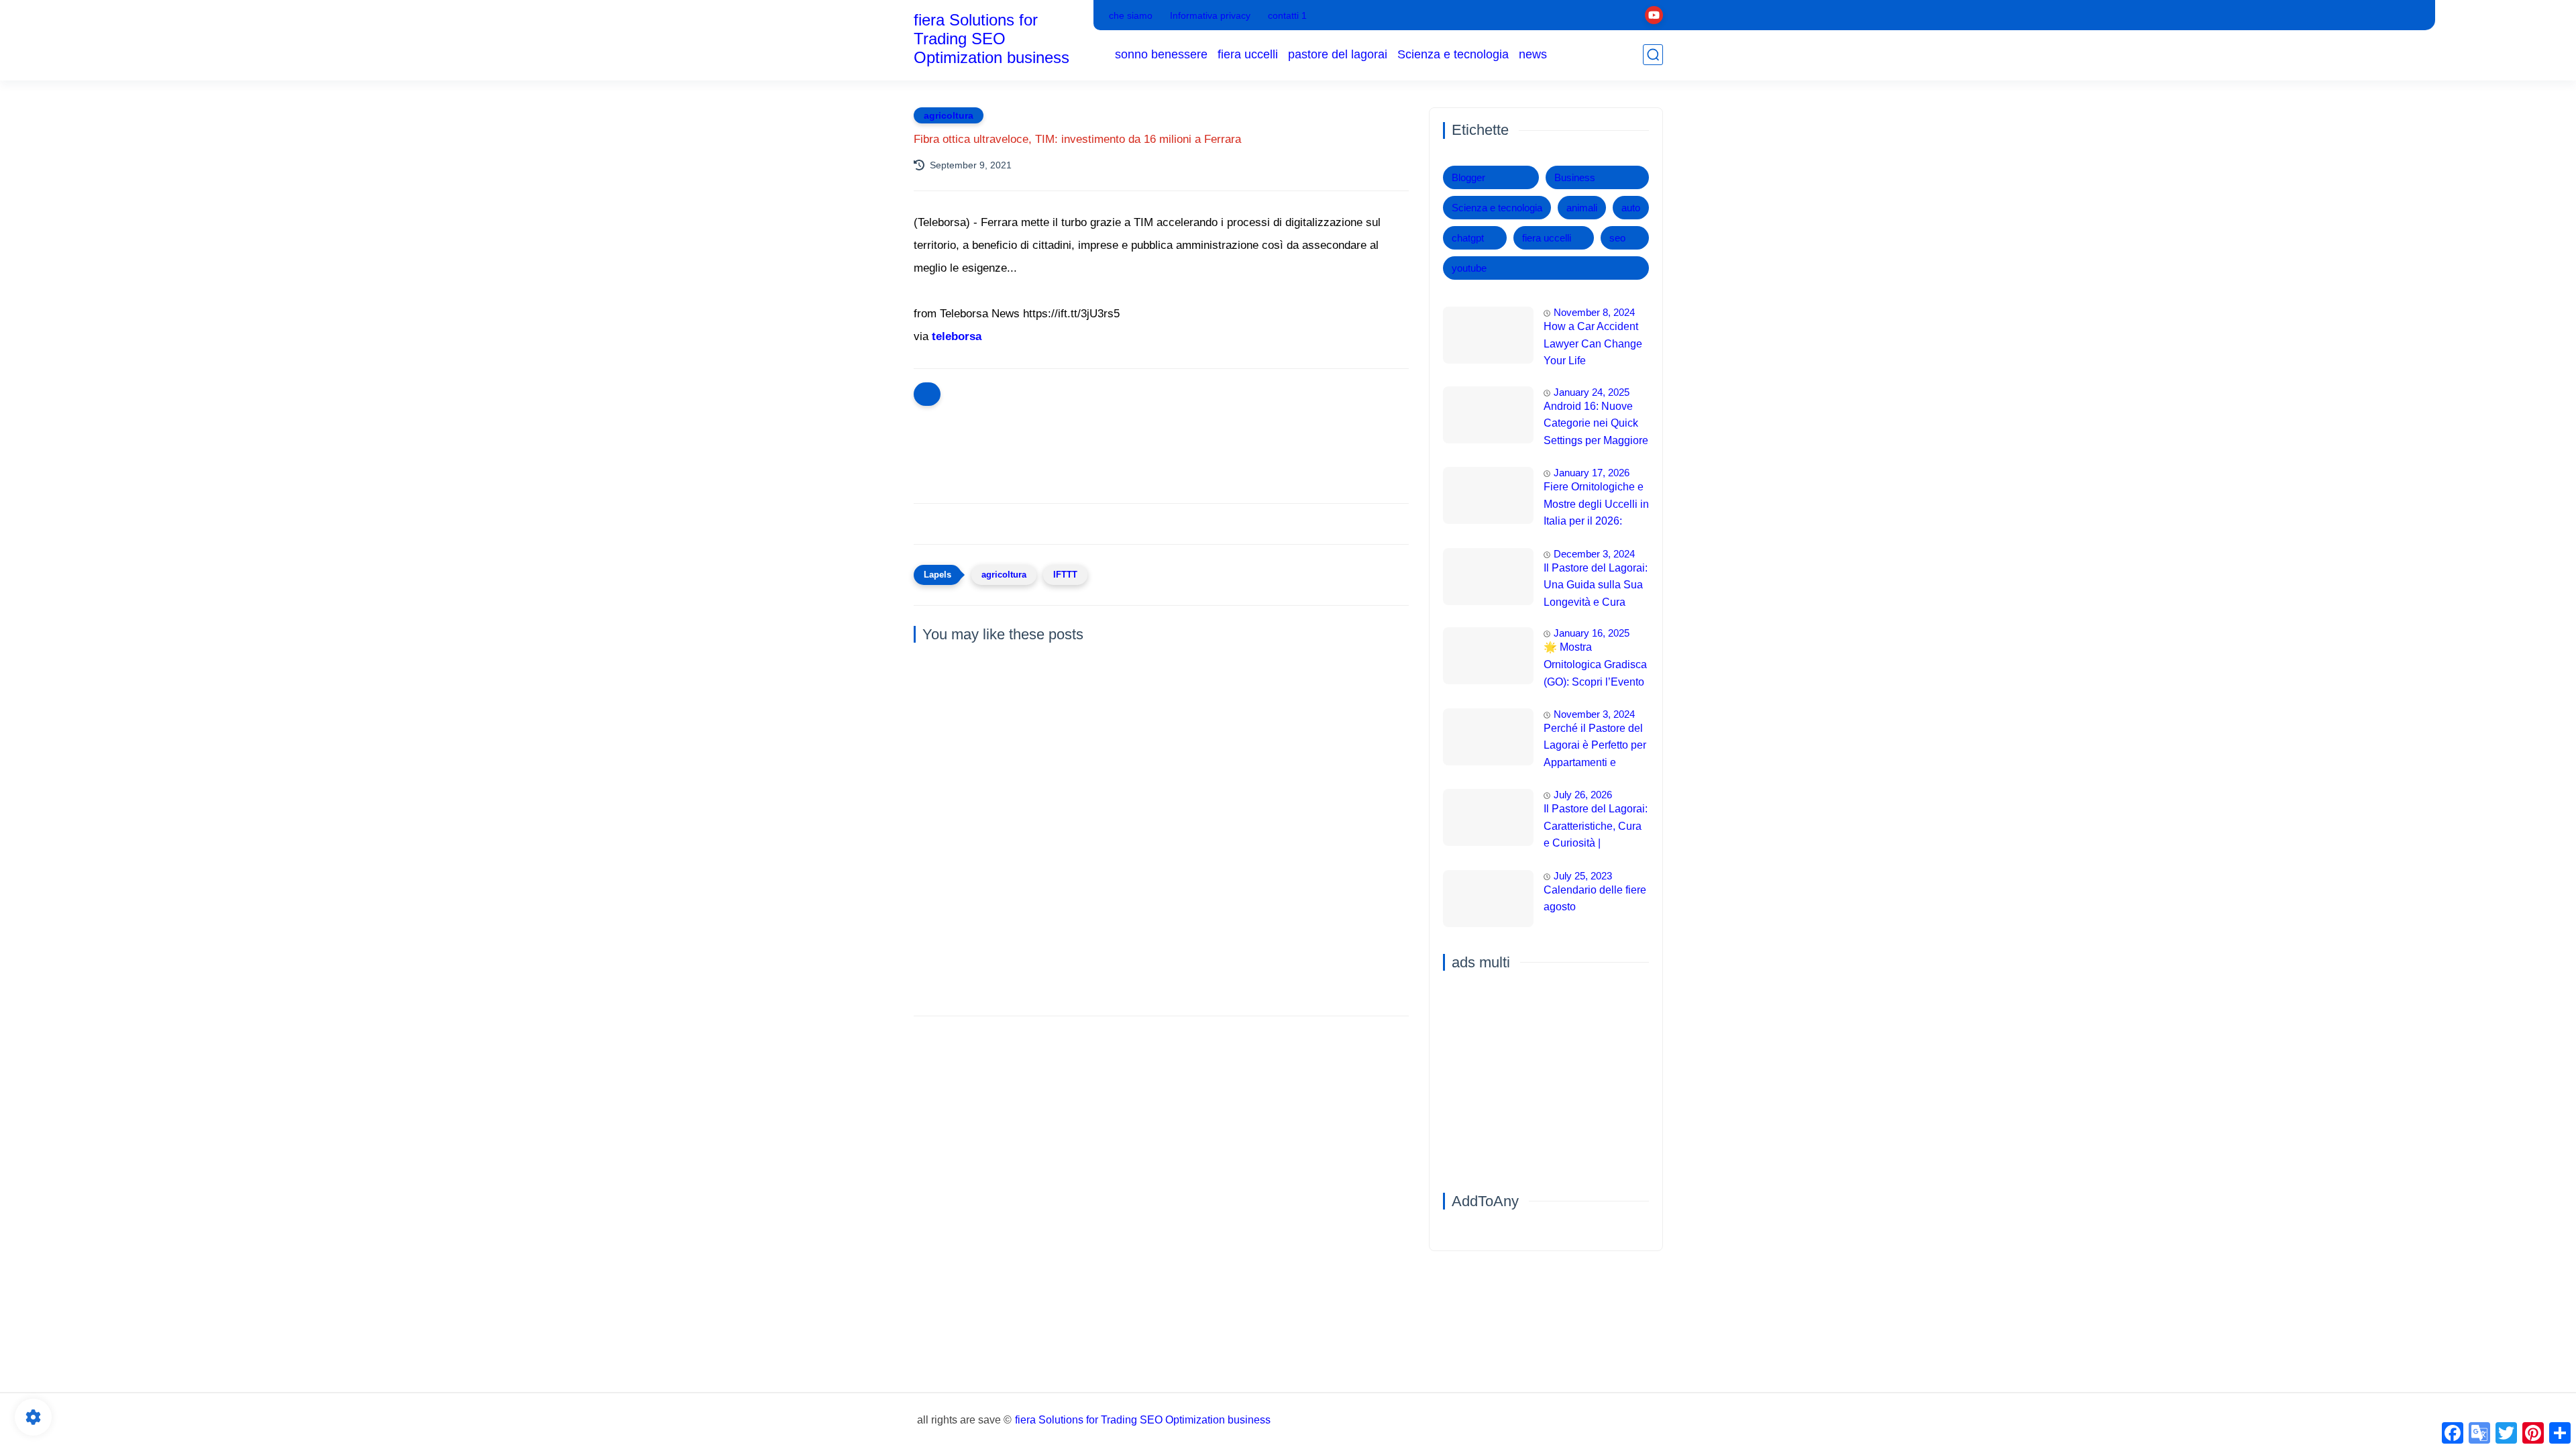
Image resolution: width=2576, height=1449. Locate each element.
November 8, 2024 (1594, 312)
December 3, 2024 (1594, 554)
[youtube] (1654, 15)
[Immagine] (1488, 335)
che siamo (1131, 15)
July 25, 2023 (1583, 876)
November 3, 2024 (1594, 714)
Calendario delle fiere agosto (1595, 899)
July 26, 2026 (1583, 795)
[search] (1653, 55)
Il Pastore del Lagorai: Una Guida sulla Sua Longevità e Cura (1596, 585)
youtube (1469, 268)
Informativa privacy (1210, 15)
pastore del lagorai (1338, 54)
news (1533, 54)
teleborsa (957, 336)
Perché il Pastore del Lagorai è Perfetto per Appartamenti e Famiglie (1595, 747)
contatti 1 (1287, 15)
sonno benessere (1161, 54)
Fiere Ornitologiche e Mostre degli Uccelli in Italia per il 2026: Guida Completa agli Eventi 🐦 (1596, 506)
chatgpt (1468, 238)
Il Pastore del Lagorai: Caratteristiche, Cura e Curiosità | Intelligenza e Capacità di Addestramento (1596, 828)
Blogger (1468, 177)
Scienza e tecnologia (1453, 54)
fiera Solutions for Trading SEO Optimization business (991, 39)
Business (1575, 177)
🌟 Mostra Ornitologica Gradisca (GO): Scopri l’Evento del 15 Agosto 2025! (1595, 666)
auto (1631, 208)
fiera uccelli (1248, 54)
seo (1617, 238)
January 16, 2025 (1592, 633)
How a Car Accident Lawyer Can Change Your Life (1593, 343)
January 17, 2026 (1592, 473)
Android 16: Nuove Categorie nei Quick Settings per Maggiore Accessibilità (1596, 425)
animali (1582, 208)
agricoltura (949, 115)
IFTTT (1065, 575)
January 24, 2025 (1592, 392)
